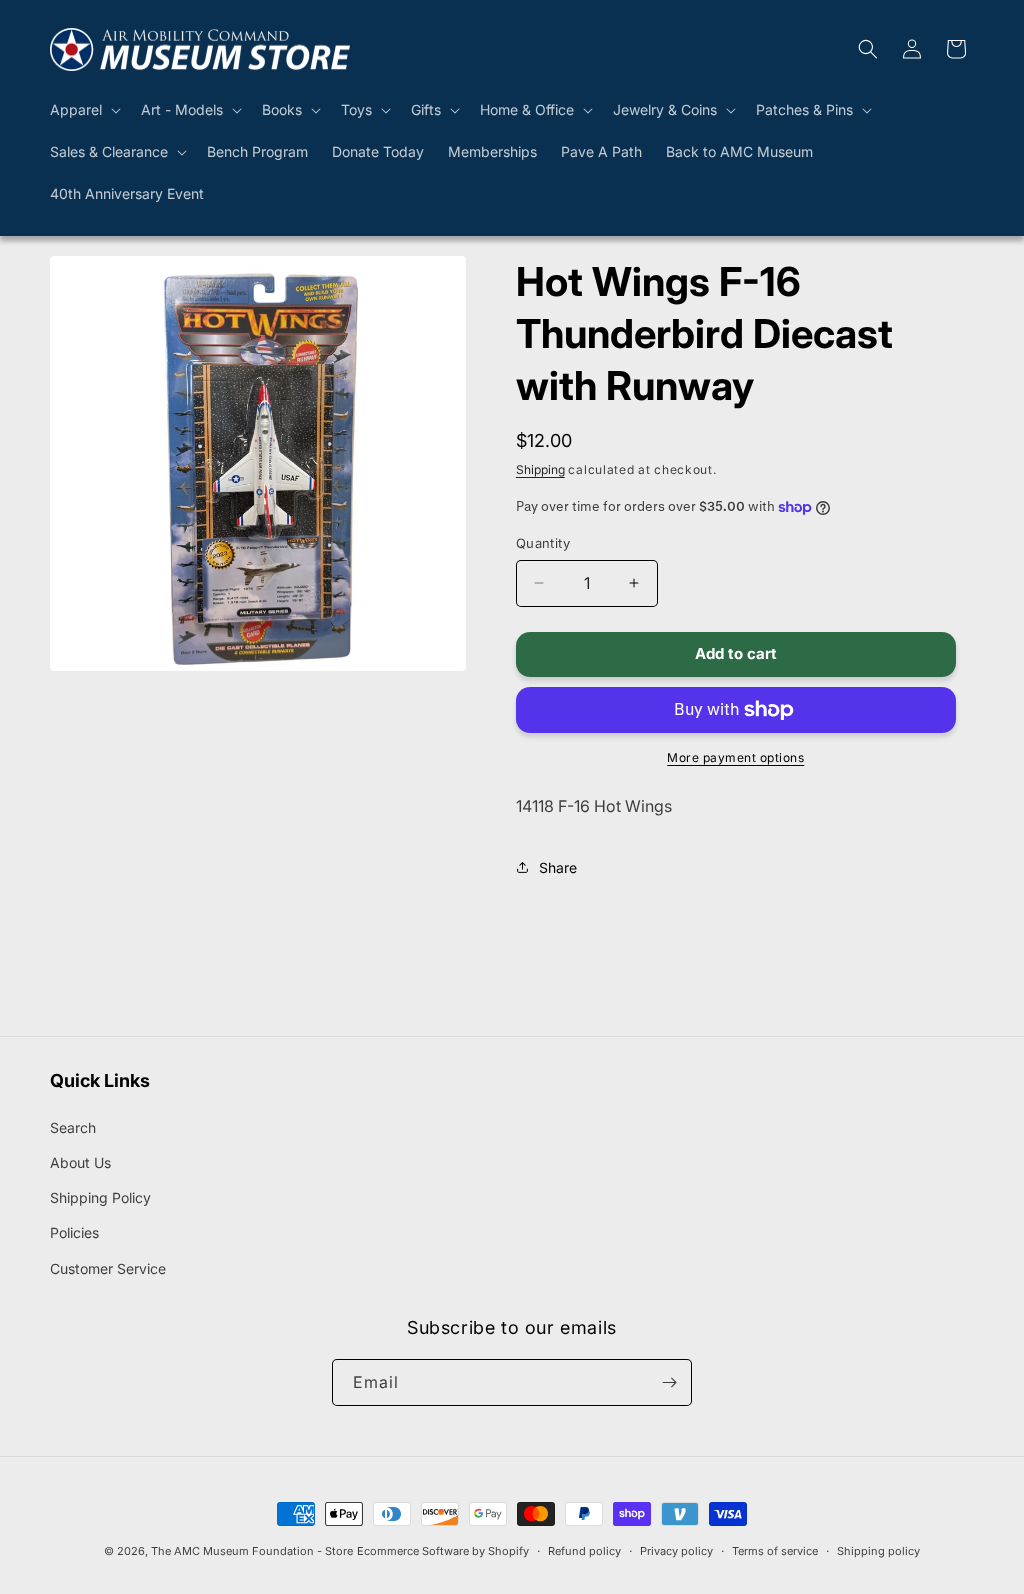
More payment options (735, 757)
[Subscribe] (669, 1382)
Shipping (540, 469)
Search (73, 1127)
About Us (80, 1162)
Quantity (543, 543)
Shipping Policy (100, 1197)
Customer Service (108, 1268)
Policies (74, 1232)
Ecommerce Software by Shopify (443, 1551)
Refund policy (584, 1551)
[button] (83, 110)
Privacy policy (676, 1551)
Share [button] (558, 867)
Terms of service (775, 1551)
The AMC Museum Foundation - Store (252, 1551)
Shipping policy (878, 1551)
